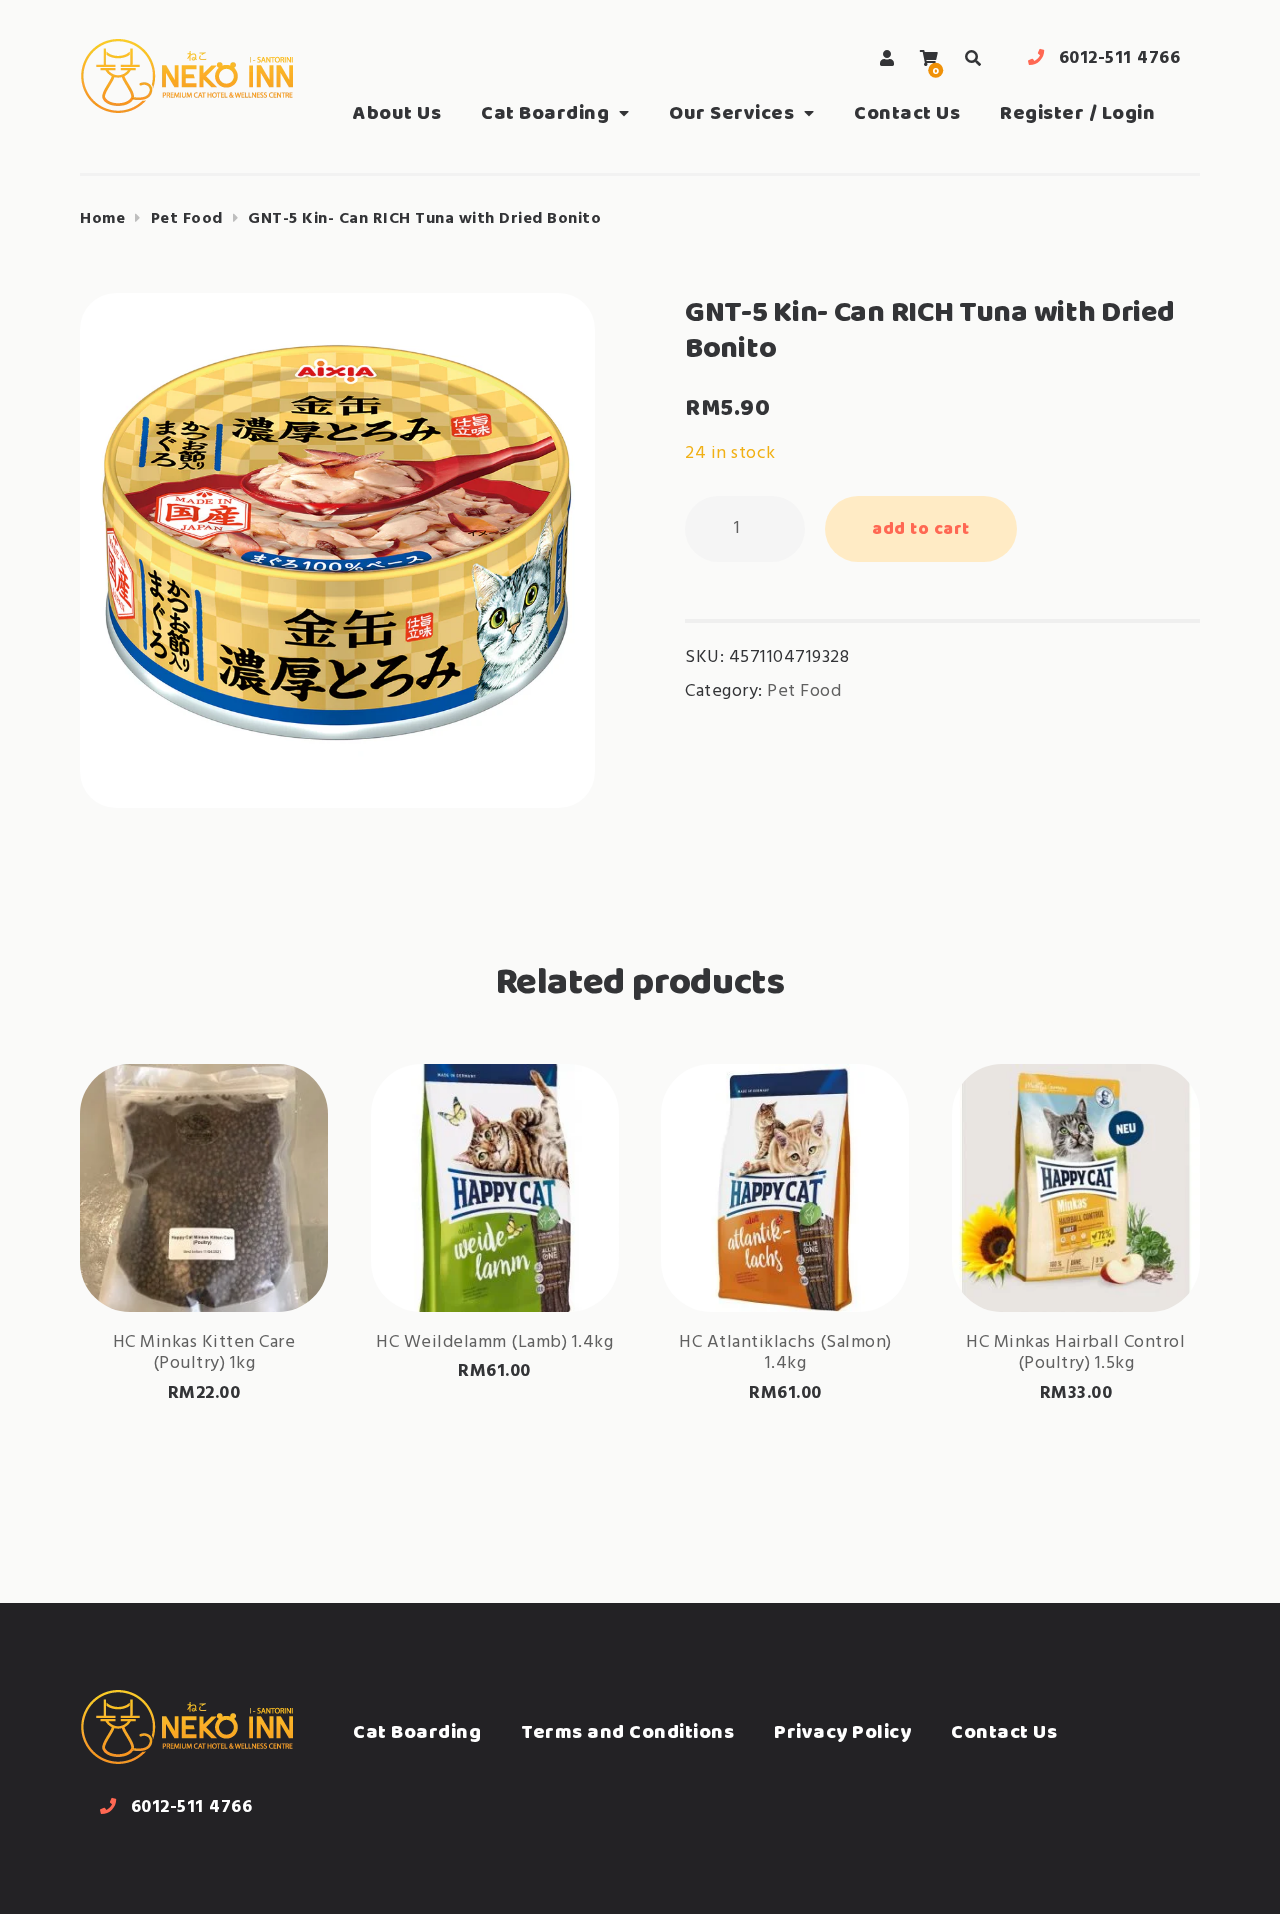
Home (102, 219)
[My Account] (887, 58)
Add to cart (921, 528)
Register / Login (1077, 112)
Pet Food (187, 219)
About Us (397, 112)
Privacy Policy (842, 1731)
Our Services (731, 112)
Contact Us (907, 112)
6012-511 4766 (1120, 58)
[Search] (973, 58)
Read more (204, 1248)
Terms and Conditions (627, 1731)
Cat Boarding (545, 112)
